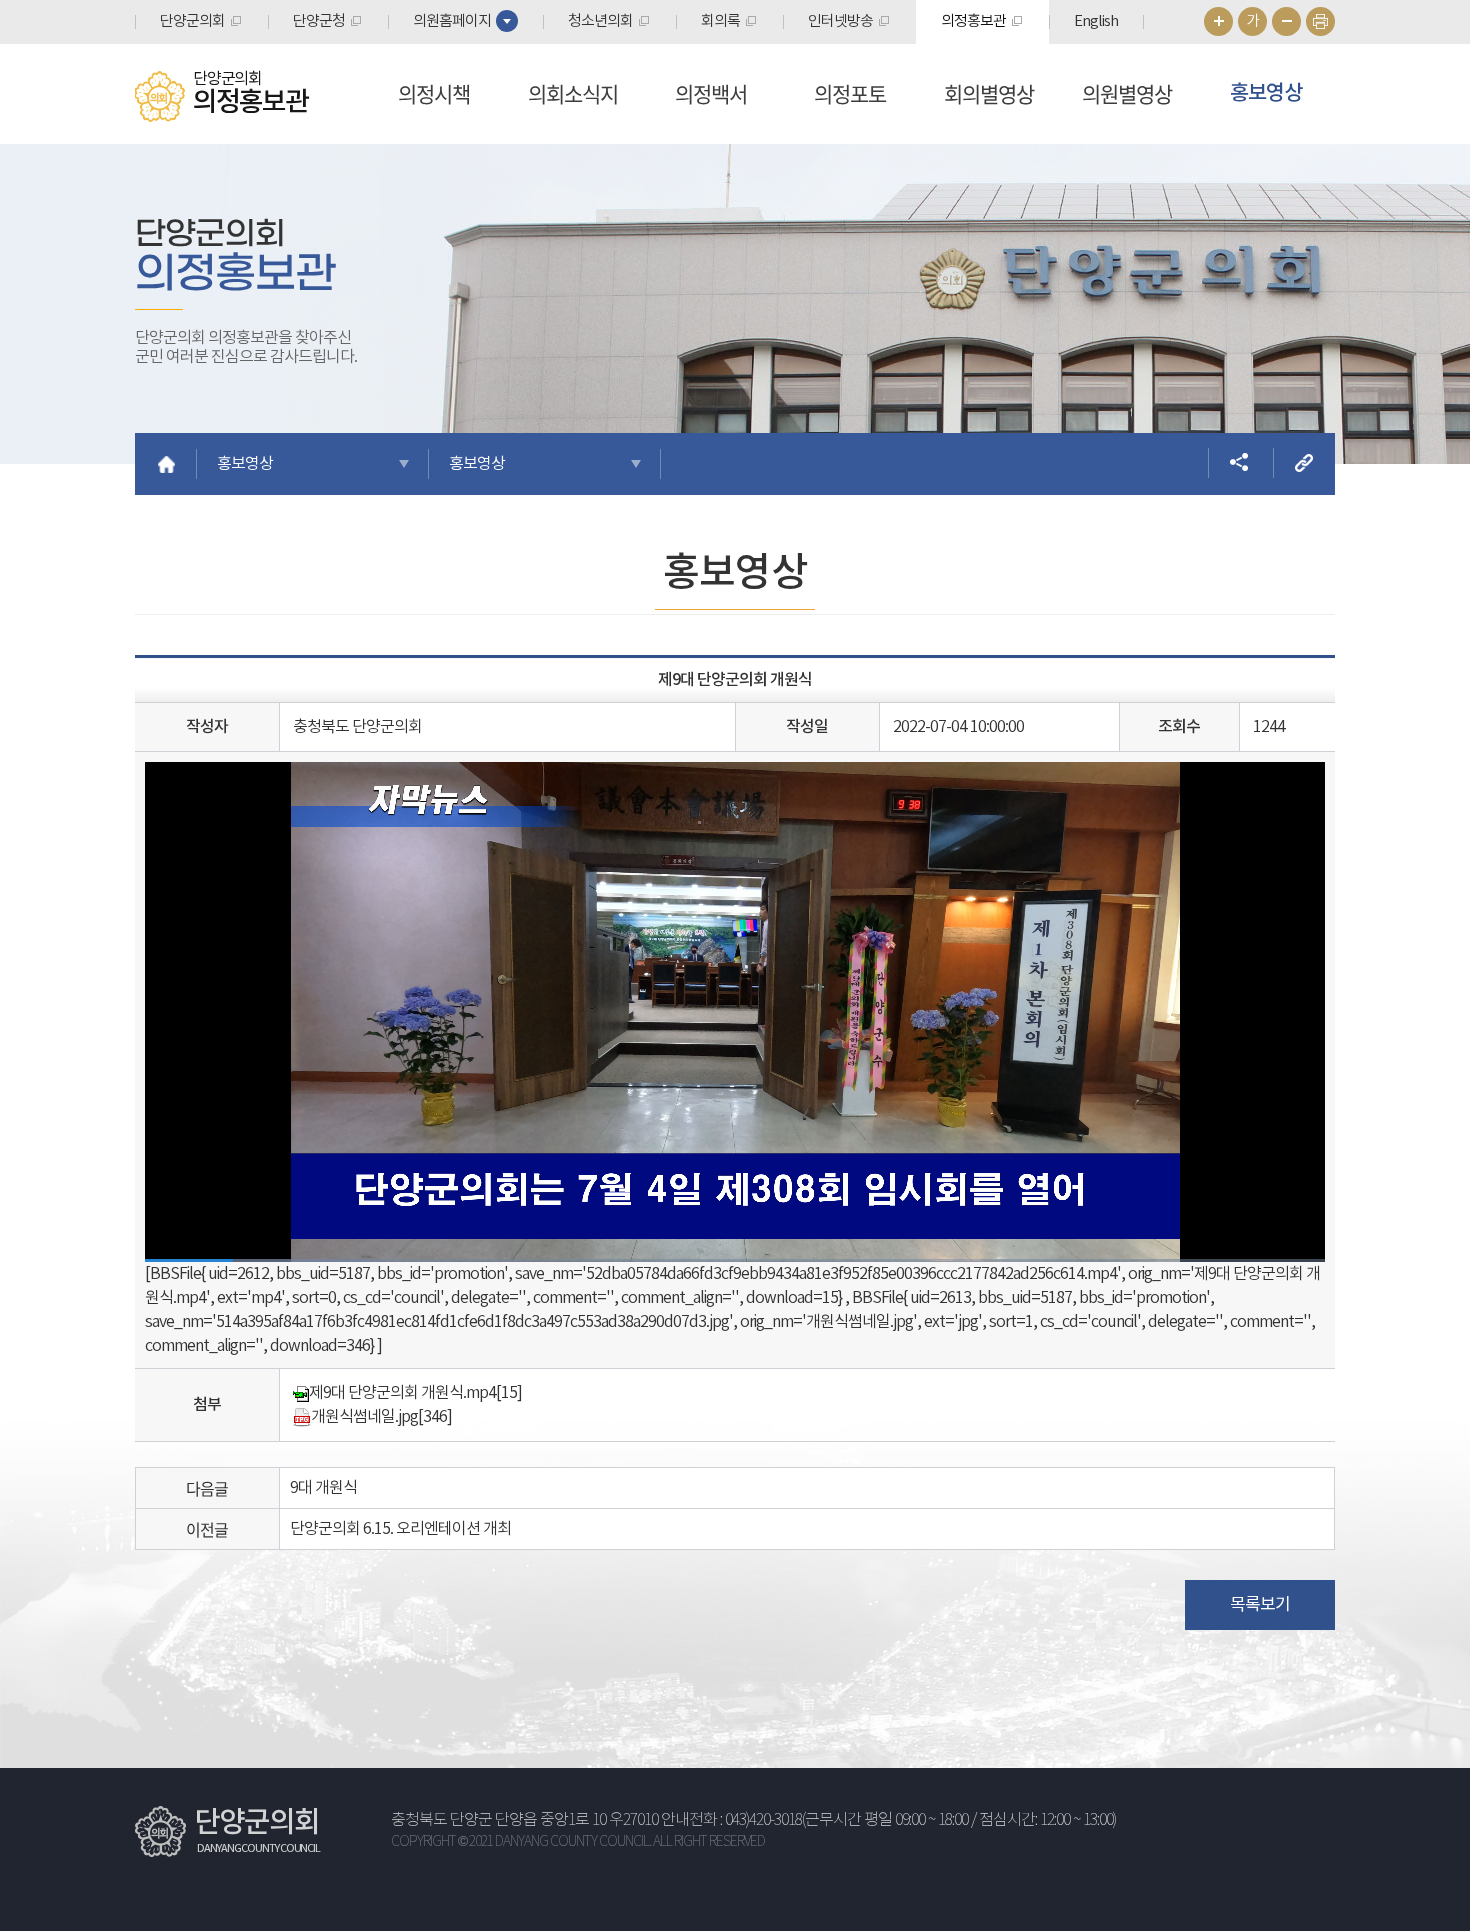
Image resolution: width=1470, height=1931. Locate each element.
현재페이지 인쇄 (1320, 21)
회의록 (720, 21)
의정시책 (434, 93)
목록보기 (1260, 1605)
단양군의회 (192, 21)
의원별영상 (1127, 93)
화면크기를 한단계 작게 (1286, 21)
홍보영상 (1266, 93)
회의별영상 (989, 93)
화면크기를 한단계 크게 (1218, 21)
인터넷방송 (840, 21)
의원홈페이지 (452, 21)
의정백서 (711, 93)
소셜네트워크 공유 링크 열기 (1239, 463)
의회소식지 (573, 93)
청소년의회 (600, 21)
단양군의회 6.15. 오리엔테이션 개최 (400, 1529)
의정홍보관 (973, 21)
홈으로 (166, 464)
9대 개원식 (323, 1488)
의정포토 (850, 93)
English (1096, 21)
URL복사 (1304, 463)
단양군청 (319, 21)
